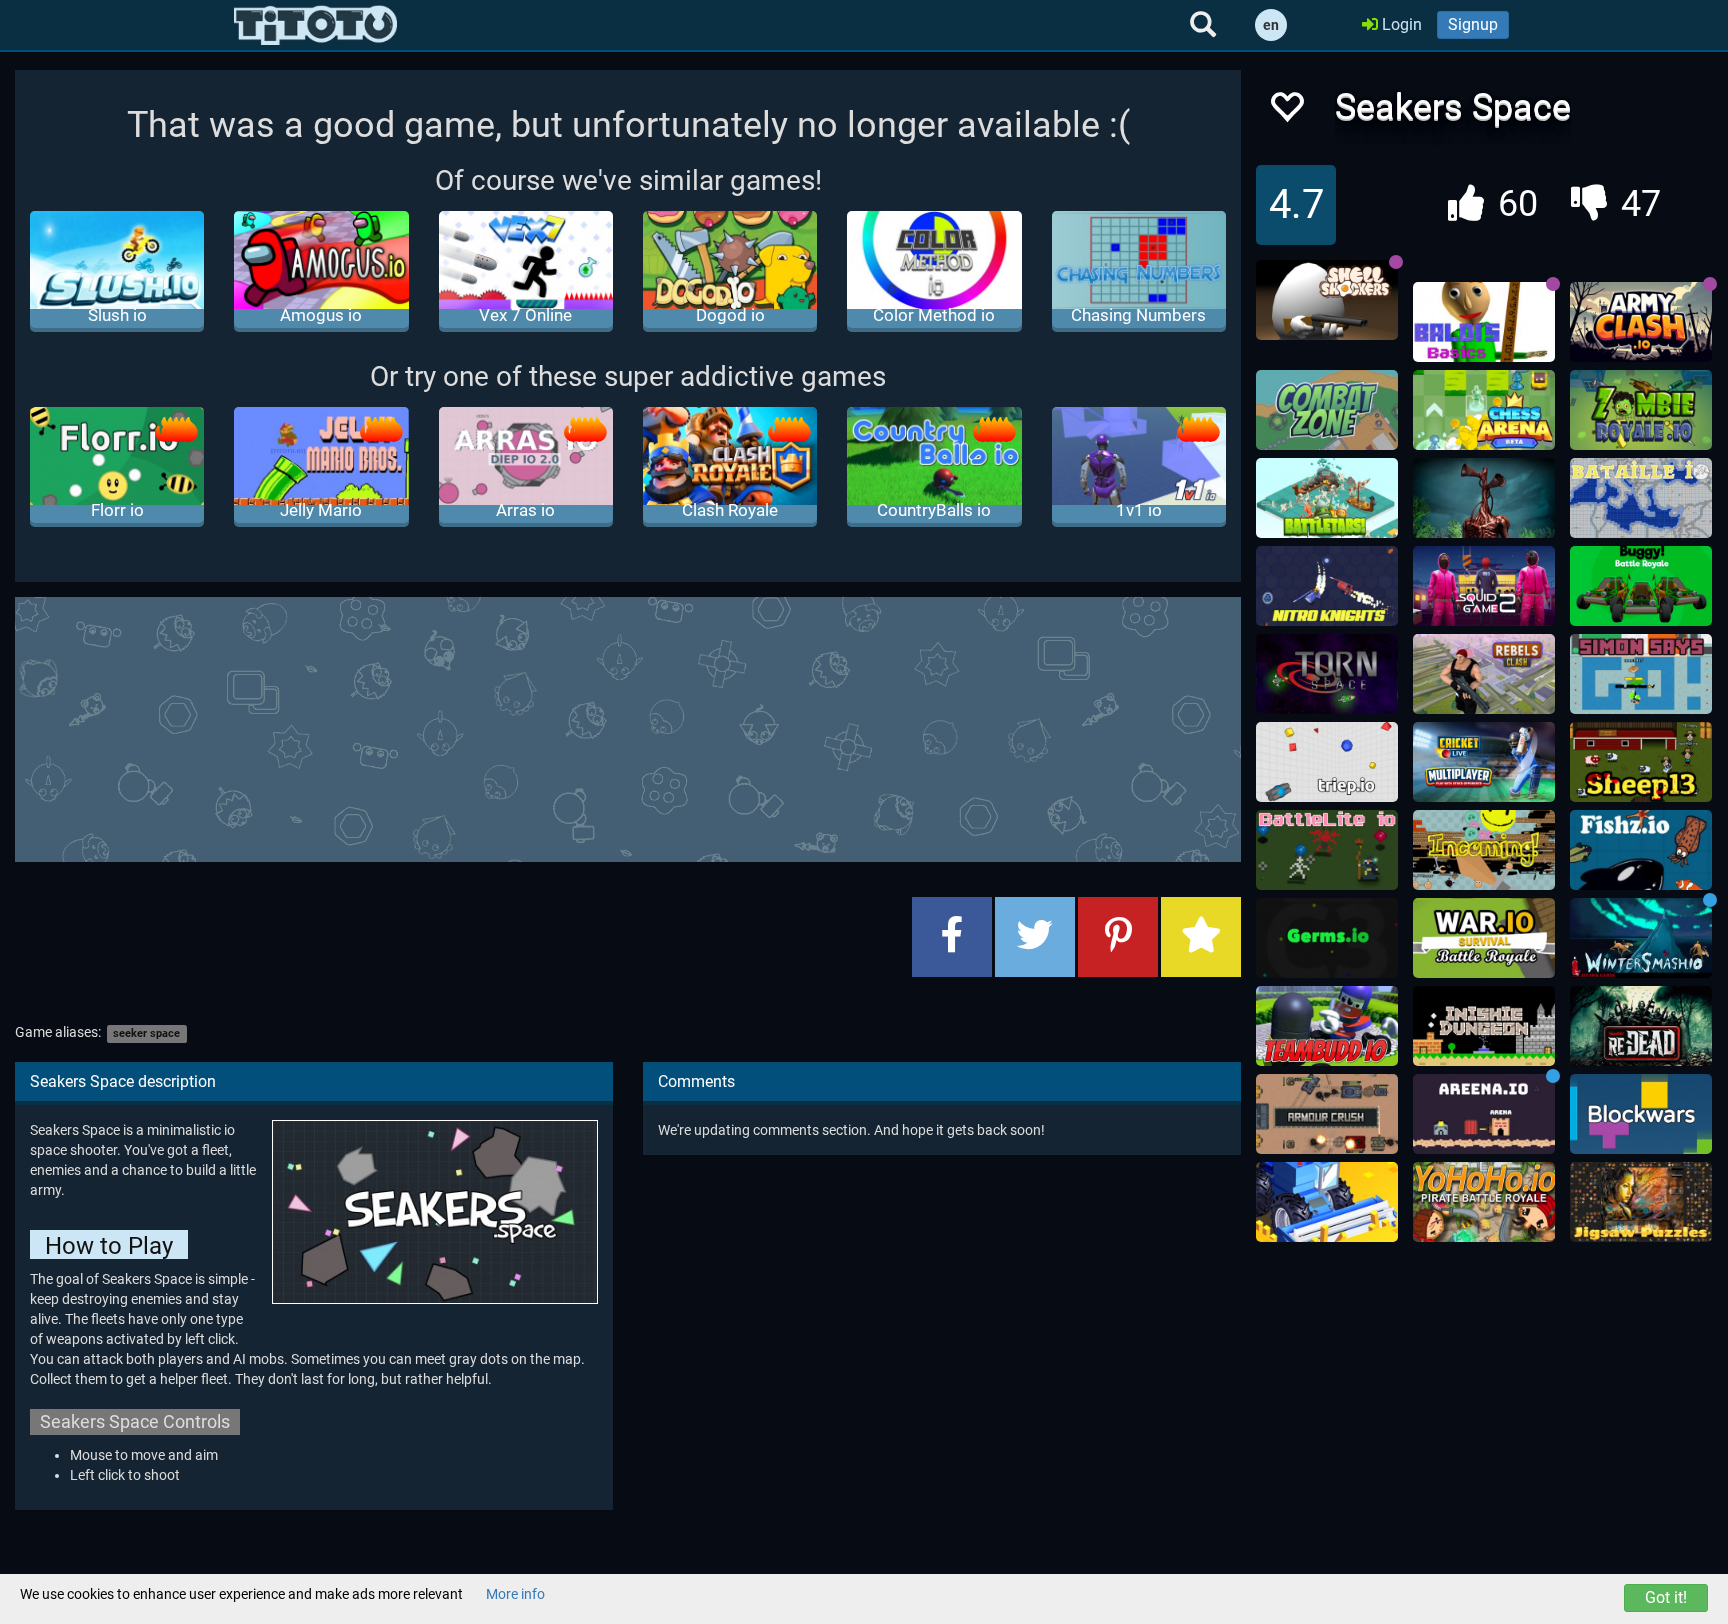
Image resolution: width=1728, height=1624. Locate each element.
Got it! (1666, 1597)
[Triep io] (1327, 762)
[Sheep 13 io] (1641, 762)
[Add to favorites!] (1286, 112)
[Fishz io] (1641, 850)
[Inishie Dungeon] (1484, 1026)
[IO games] (315, 25)
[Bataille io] (1641, 498)
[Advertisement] (628, 727)
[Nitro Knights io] (1327, 586)
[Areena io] (1484, 1114)
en (1271, 25)
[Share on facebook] (952, 937)
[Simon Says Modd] (1641, 674)
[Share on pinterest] (1118, 937)
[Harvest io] (1327, 1202)
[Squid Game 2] (1484, 586)
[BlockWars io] (1641, 1114)
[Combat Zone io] (1327, 410)
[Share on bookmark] (1201, 937)
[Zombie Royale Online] (1641, 410)
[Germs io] (1327, 938)
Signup (1473, 24)
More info (515, 1594)
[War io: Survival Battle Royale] (1484, 938)
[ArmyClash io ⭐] (1641, 322)
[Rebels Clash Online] (1484, 674)
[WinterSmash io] (1641, 938)
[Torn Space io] (1327, 674)
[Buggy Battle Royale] (1641, 586)
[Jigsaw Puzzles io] (1641, 1202)
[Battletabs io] (1327, 498)
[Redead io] (1641, 1026)
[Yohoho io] (1484, 1202)
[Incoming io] (1484, 850)
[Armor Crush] (1327, 1114)
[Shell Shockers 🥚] (1327, 300)
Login (1400, 24)
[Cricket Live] (1484, 762)
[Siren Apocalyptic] (1484, 498)
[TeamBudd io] (1327, 1026)
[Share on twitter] (1035, 937)
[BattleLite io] (1327, 850)
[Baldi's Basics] (1484, 322)
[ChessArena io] (1484, 410)
